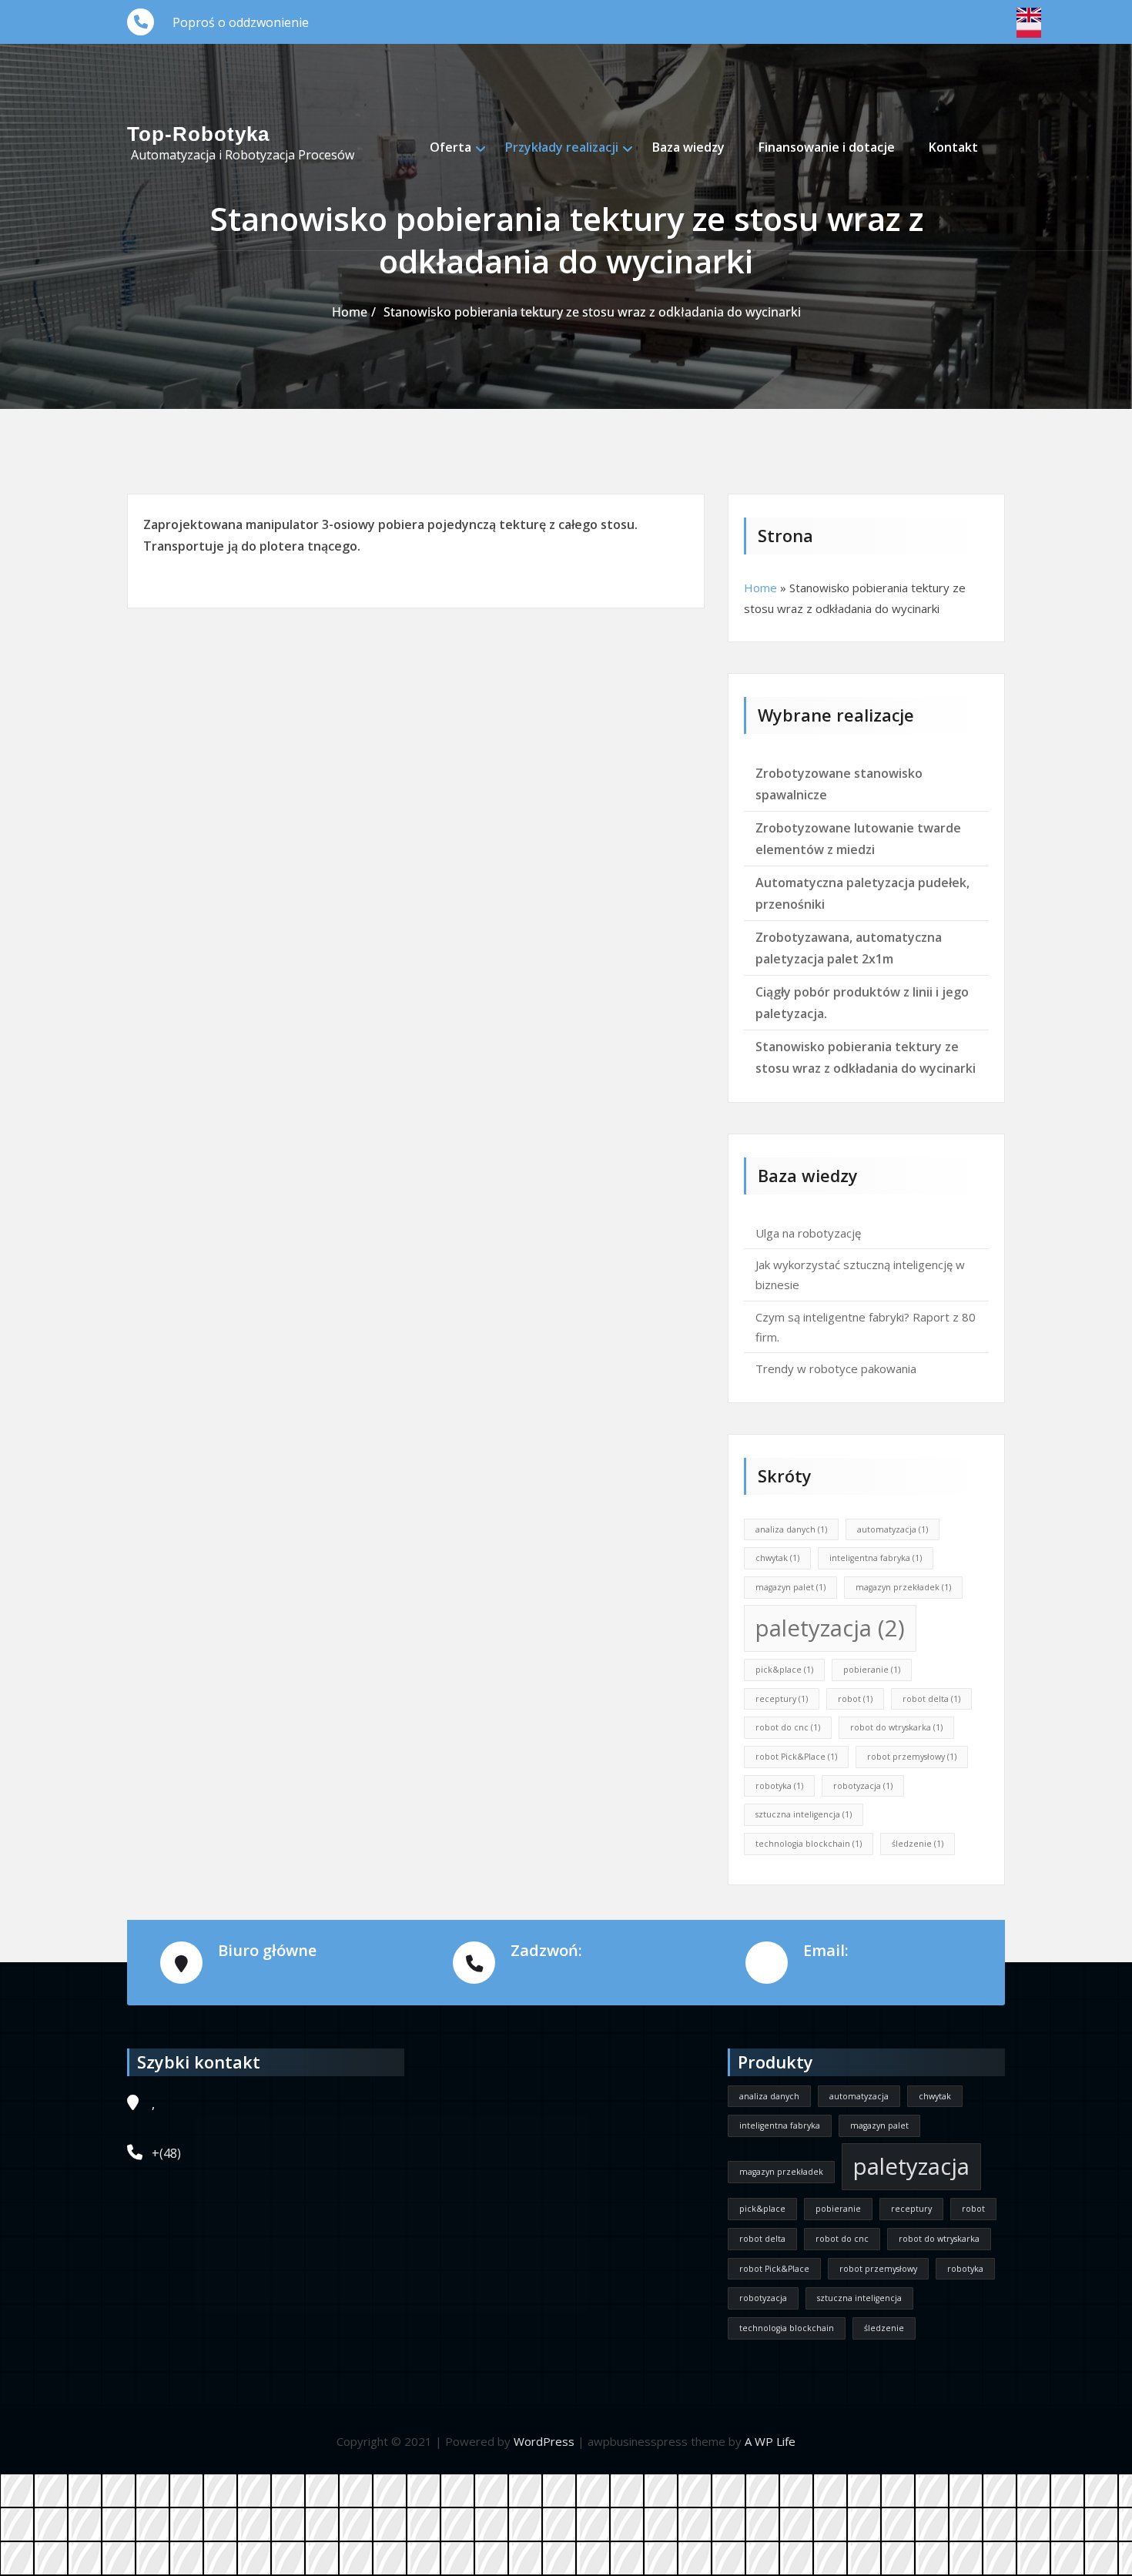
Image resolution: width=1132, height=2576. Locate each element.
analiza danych (791, 1529)
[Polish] (1029, 30)
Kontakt (953, 147)
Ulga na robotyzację (808, 1233)
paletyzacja (830, 1628)
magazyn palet (790, 1587)
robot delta (931, 1699)
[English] (1029, 15)
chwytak (777, 1558)
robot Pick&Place (796, 1757)
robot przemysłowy (912, 1757)
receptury (782, 1699)
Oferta (450, 147)
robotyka (779, 1786)
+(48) (166, 2153)
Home (350, 312)
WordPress (544, 2441)
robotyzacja (863, 1786)
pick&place (784, 1670)
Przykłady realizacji (562, 147)
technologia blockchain (809, 1844)
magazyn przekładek (903, 1587)
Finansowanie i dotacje (827, 147)
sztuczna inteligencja (804, 1814)
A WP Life (770, 2441)
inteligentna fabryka (876, 1558)
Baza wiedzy (688, 147)
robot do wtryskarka (896, 1727)
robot (855, 1699)
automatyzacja (893, 1529)
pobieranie (872, 1670)
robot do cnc (788, 1727)
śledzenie (918, 1844)
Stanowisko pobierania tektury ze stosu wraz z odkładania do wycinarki (592, 312)
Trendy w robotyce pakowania (836, 1368)
